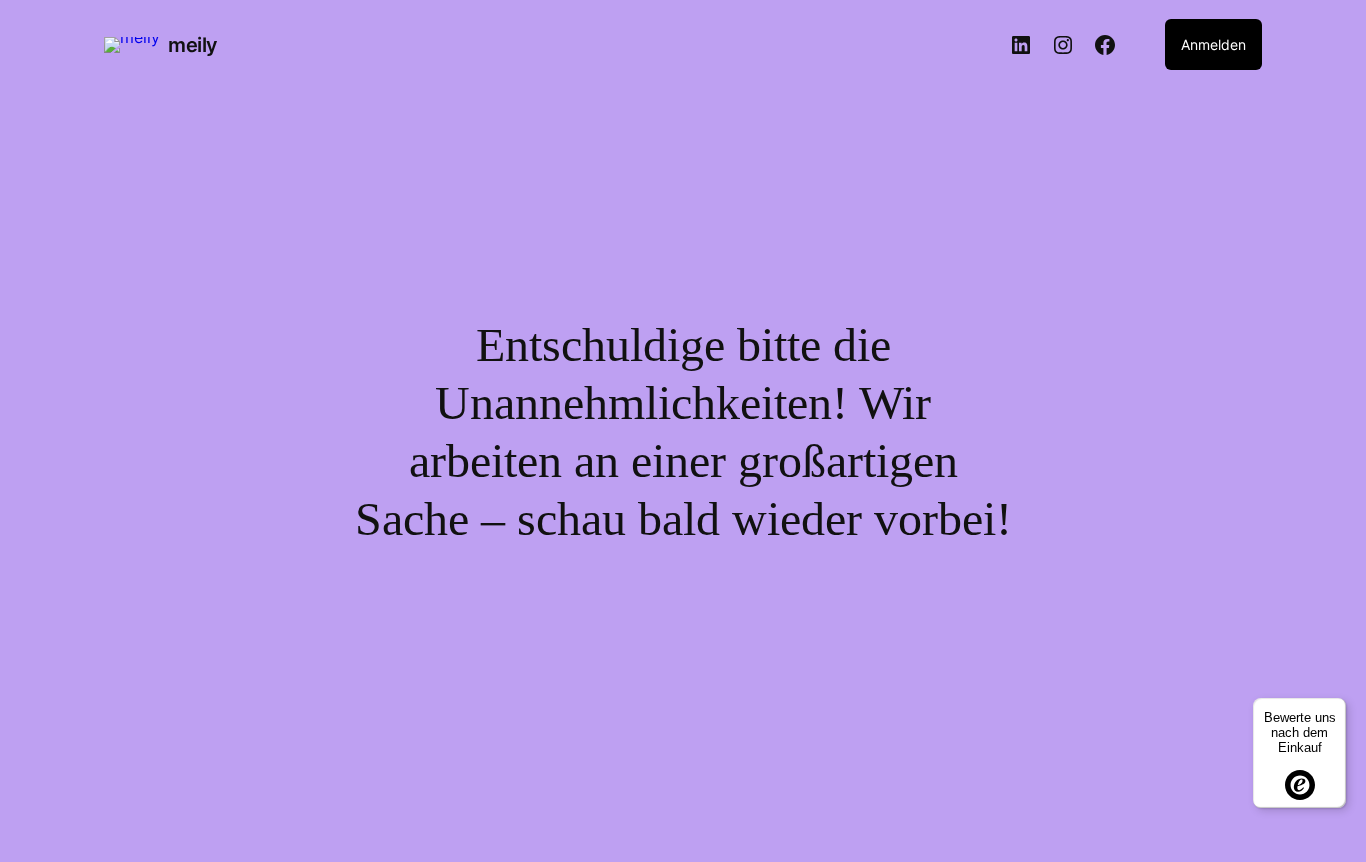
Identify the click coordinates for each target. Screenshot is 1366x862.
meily (193, 45)
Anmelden (1213, 44)
